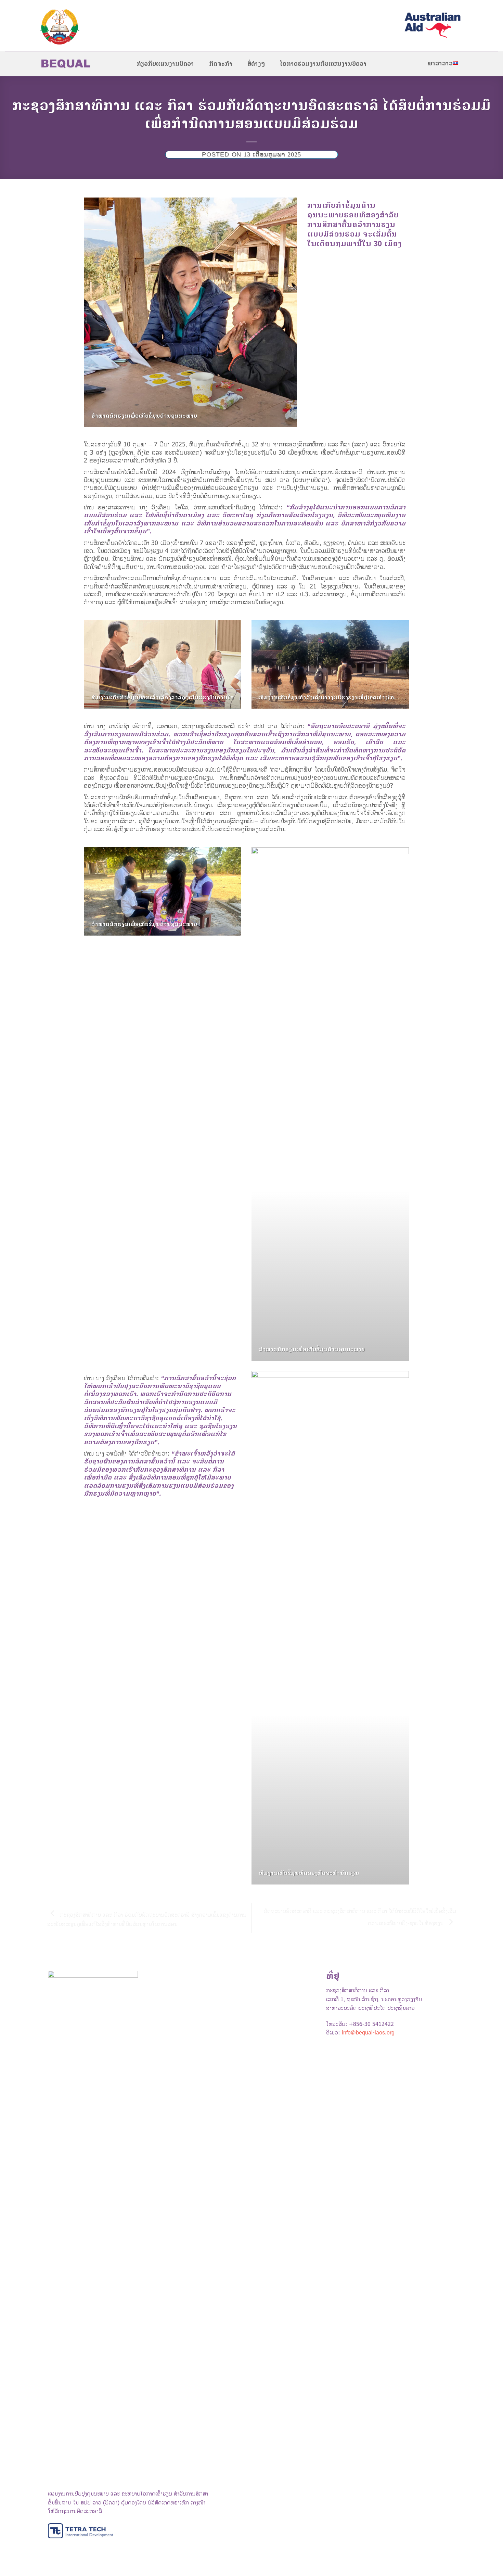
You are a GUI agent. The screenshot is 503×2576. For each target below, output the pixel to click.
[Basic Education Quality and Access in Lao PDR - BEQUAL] (91, 27)
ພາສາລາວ (440, 64)
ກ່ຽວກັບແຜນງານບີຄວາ (165, 64)
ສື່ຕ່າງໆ (256, 64)
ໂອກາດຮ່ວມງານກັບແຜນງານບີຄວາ (323, 64)
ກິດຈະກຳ (221, 64)
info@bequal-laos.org (368, 2033)
